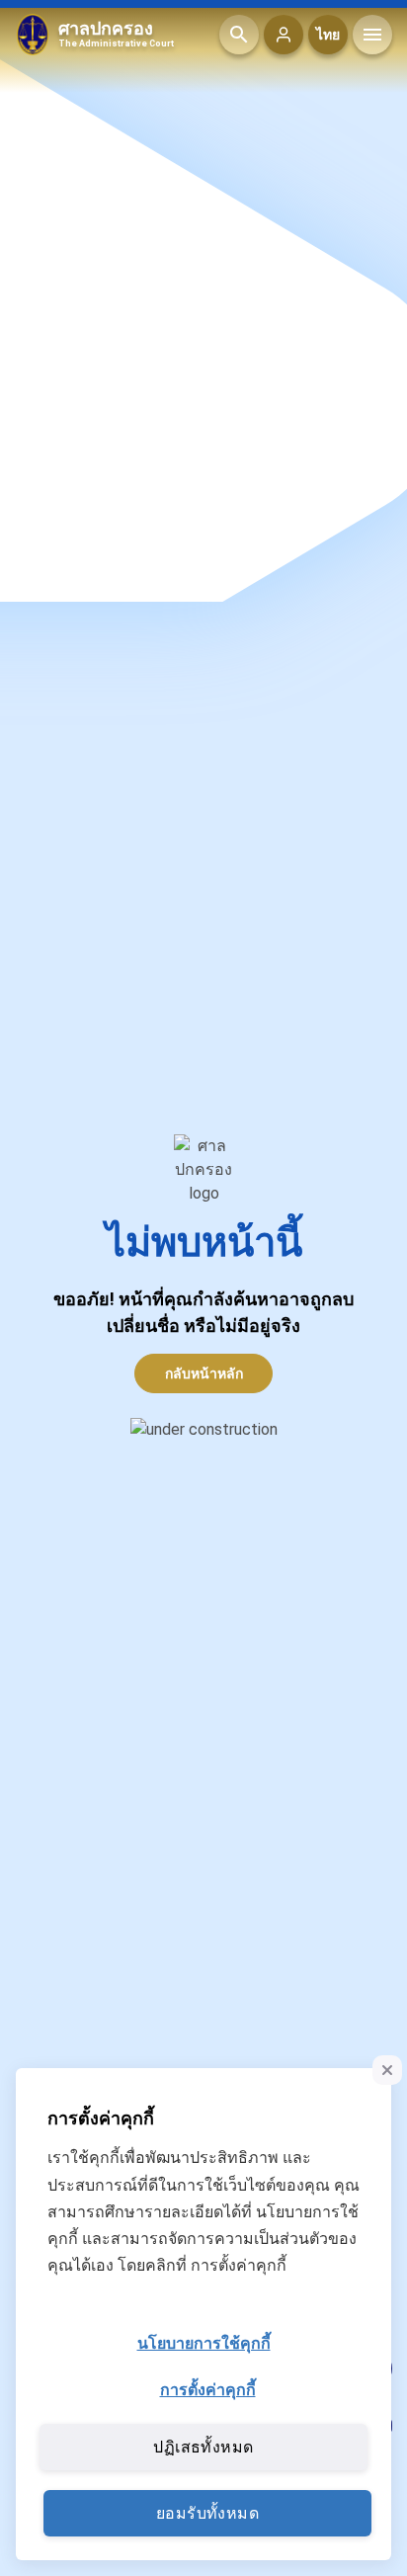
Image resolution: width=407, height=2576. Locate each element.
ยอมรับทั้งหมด (207, 2513)
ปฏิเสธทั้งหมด (203, 2447)
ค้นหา (239, 35)
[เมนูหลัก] (372, 35)
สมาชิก (284, 35)
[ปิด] (387, 2070)
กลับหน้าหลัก (204, 1373)
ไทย (328, 35)
